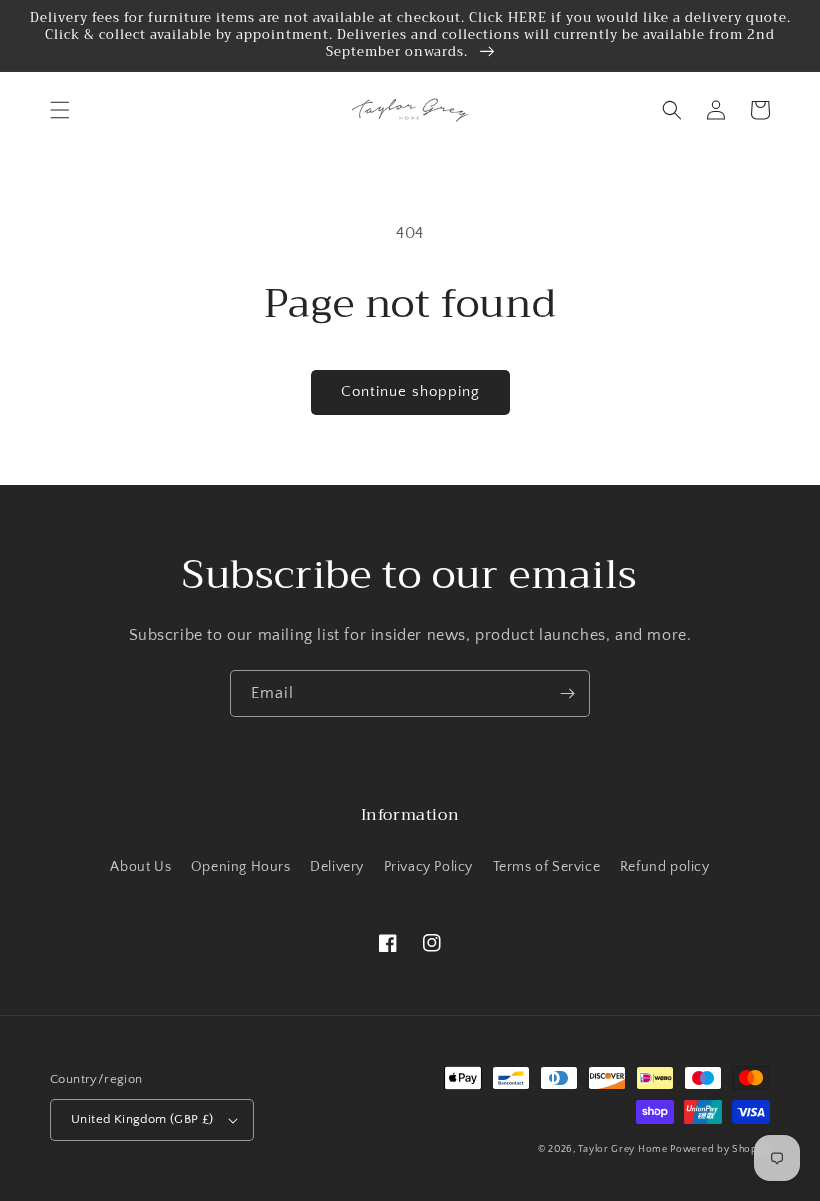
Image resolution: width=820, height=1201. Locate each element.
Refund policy (665, 867)
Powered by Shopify (720, 1149)
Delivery (337, 867)
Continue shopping (410, 391)
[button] (60, 110)
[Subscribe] (567, 693)
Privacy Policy (428, 867)
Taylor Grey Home (624, 1149)
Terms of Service (547, 867)
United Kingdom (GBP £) (142, 1119)
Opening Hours (241, 867)
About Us (140, 867)
